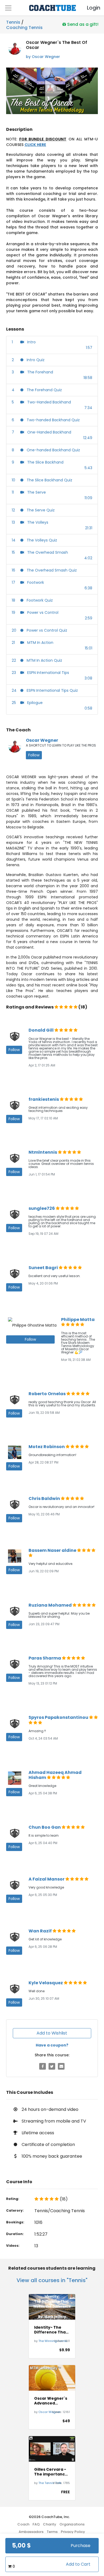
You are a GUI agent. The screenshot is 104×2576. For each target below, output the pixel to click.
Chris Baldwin (45, 1499)
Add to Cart (78, 2564)
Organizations (72, 2524)
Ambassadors (31, 2532)
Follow (34, 755)
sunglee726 (42, 1208)
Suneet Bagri (44, 1268)
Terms (52, 2532)
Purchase (81, 2546)
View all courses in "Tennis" (52, 2280)
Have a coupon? (52, 2045)
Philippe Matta (78, 1320)
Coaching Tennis (24, 27)
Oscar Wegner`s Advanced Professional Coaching (51, 2401)
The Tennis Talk (50, 2483)
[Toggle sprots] (8, 8)
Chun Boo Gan (45, 1827)
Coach (23, 2524)
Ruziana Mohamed (51, 1605)
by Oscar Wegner (43, 57)
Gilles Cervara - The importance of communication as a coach (51, 2472)
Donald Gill (41, 1030)
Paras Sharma (45, 1658)
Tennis (13, 22)
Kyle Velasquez (46, 1983)
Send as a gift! (82, 24)
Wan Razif (41, 1931)
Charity (50, 2524)
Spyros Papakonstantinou (59, 1717)
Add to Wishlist (52, 2033)
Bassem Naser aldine (53, 1550)
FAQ (36, 2524)
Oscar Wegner (42, 740)
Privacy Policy (73, 2532)
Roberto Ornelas (47, 1394)
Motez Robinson (47, 1447)
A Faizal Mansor (47, 1879)
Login (89, 8)
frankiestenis (44, 1099)
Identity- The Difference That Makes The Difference (51, 2330)
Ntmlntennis (43, 1152)
